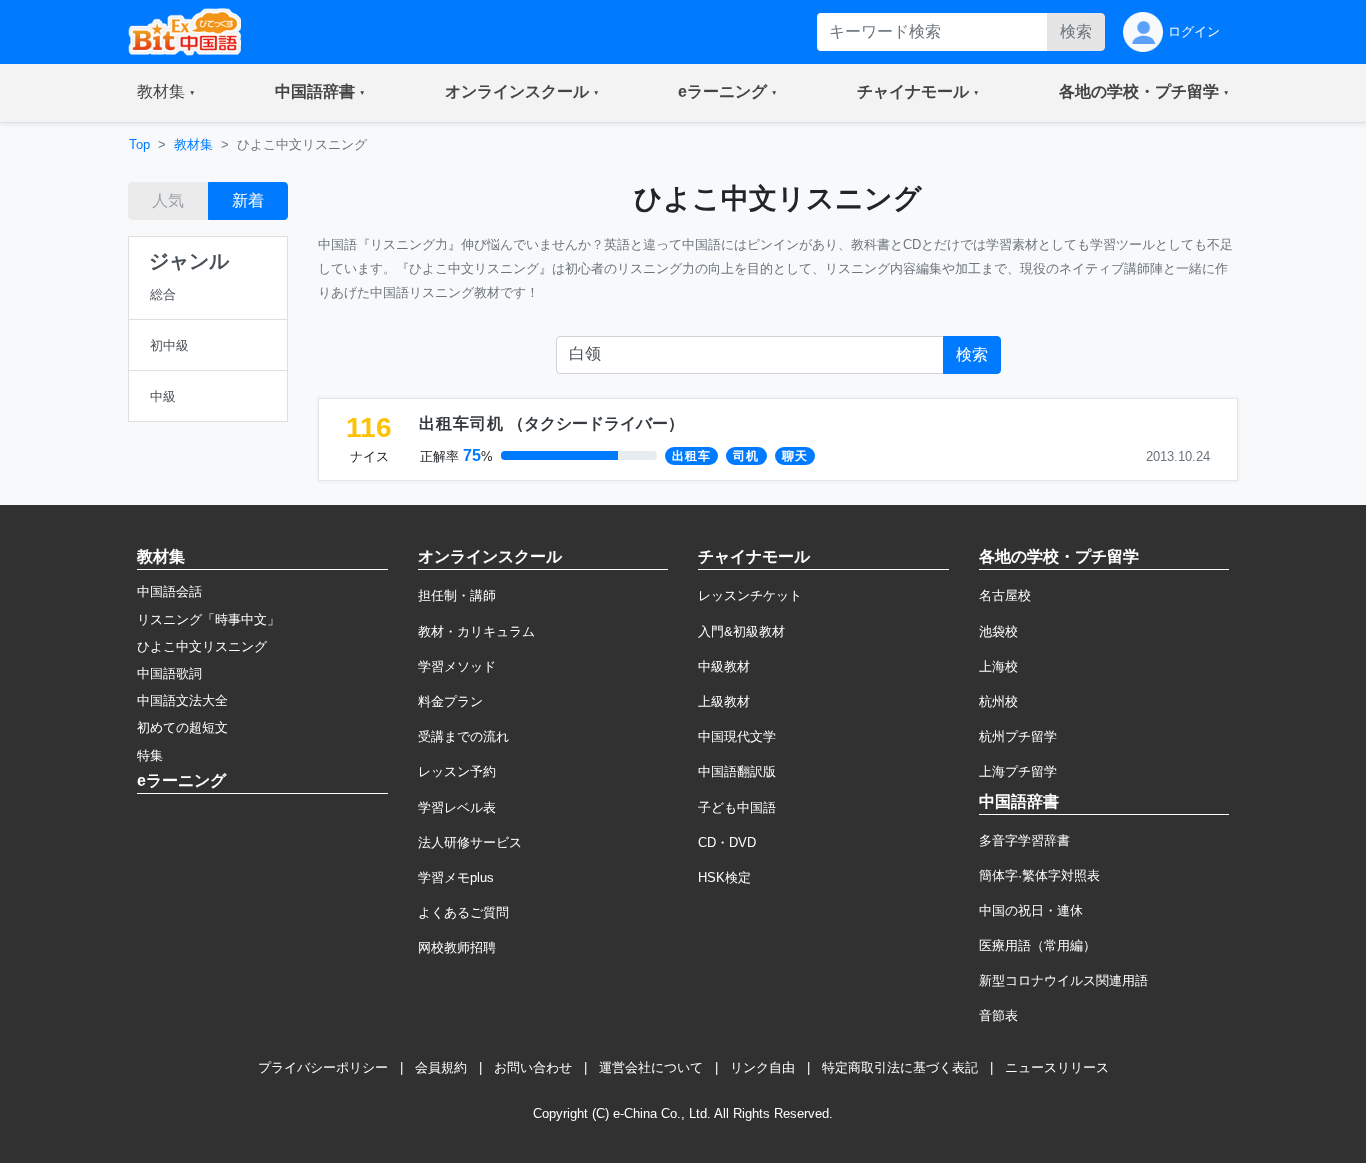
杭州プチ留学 (1018, 736)
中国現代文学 (737, 736)
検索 (1076, 31)
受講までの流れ (463, 736)
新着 (248, 200)
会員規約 (441, 1067)
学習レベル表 (457, 807)
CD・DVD (727, 842)
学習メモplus (456, 877)
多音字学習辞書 (1024, 840)
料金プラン (450, 701)
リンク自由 (762, 1067)
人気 (168, 200)
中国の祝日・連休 (1031, 910)
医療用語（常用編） (1037, 945)
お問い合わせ (533, 1067)
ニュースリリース (1057, 1067)
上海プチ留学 (1018, 771)
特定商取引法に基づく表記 (900, 1067)
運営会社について (651, 1067)
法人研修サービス (470, 842)
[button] (166, 93)
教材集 (193, 144)
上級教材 (724, 701)
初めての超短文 (182, 727)
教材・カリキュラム (476, 631)
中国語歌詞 (169, 673)
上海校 (998, 666)
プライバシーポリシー (323, 1067)
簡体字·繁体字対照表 (1039, 875)
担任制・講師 (457, 595)
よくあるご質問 (463, 912)
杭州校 (998, 701)
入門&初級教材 (741, 631)
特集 (150, 755)
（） (551, 423)
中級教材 (724, 666)
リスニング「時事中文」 (208, 619)
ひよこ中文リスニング (202, 646)
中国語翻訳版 (737, 771)
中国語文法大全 (182, 700)
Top (139, 144)
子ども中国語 (737, 807)
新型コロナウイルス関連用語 (1063, 980)
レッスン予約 (457, 771)
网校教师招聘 (457, 947)
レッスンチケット (750, 595)
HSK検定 (724, 877)
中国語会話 (169, 591)
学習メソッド (457, 666)
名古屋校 (1005, 595)
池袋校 (998, 631)
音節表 (998, 1015)
